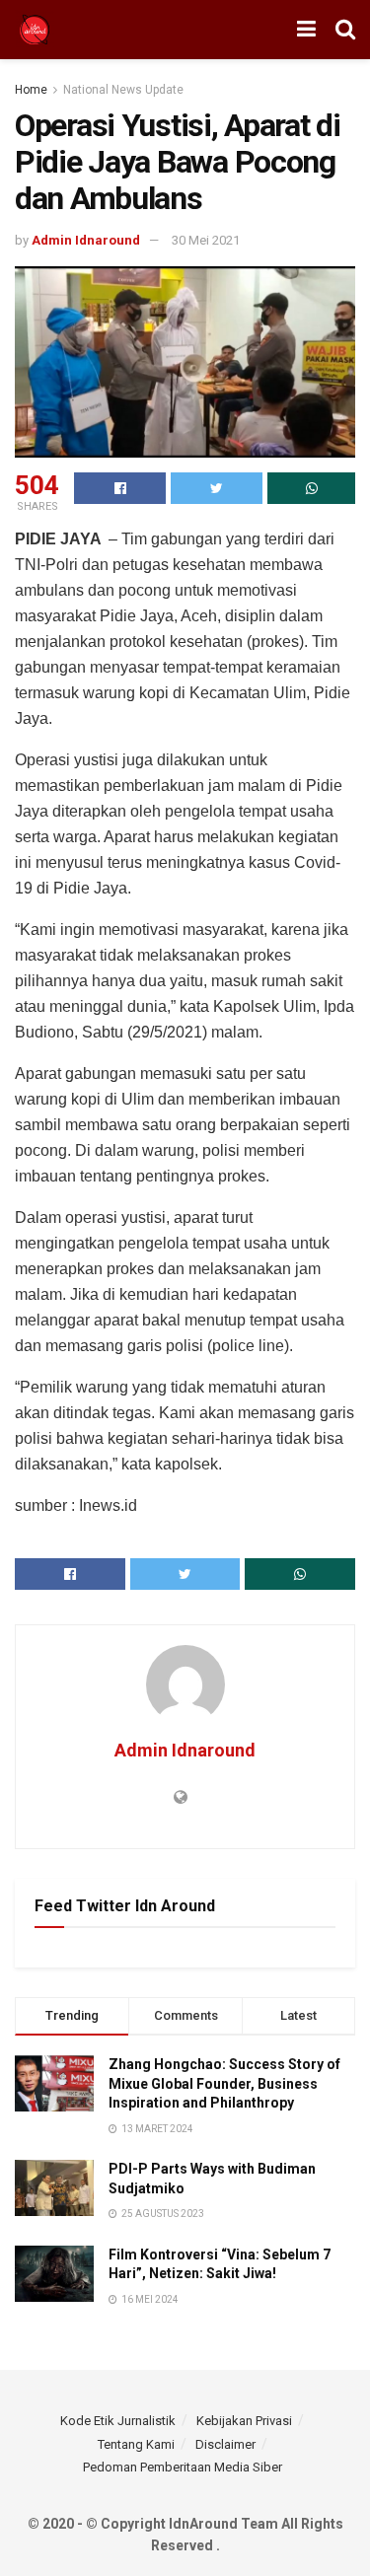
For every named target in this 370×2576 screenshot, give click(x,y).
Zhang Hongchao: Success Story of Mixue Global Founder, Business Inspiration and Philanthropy (224, 2083)
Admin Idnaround (86, 240)
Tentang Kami (136, 2444)
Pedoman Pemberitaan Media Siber (183, 2467)
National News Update (123, 90)
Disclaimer (225, 2444)
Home (31, 90)
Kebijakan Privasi (244, 2421)
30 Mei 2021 (206, 240)
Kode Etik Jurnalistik (118, 2421)
